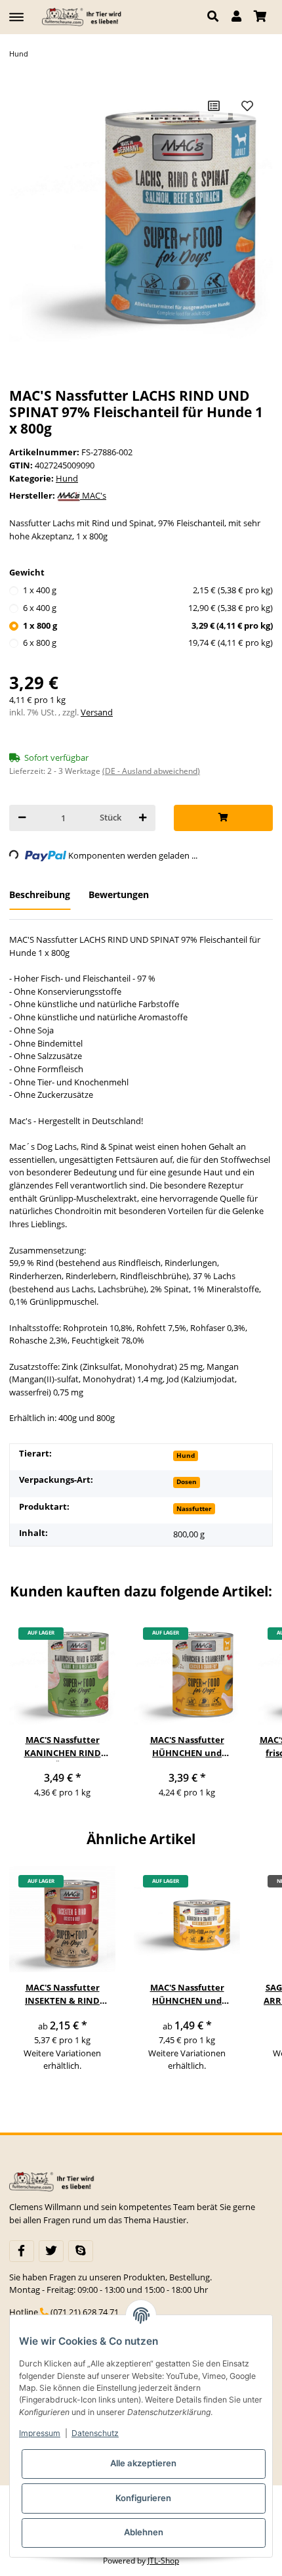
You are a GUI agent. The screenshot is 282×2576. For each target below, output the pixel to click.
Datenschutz (95, 2433)
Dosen (187, 1481)
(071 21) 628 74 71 (85, 2312)
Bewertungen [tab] (119, 894)
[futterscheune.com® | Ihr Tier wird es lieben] (83, 17)
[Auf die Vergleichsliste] (214, 106)
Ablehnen (144, 2532)
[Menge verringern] (22, 818)
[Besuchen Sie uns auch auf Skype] (81, 2251)
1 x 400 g (148, 590)
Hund (67, 478)
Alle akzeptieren (143, 2463)
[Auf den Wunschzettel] (247, 106)
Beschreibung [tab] (40, 894)
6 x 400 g (148, 608)
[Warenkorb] (260, 17)
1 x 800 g (148, 625)
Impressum (40, 2433)
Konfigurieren (143, 2498)
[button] (216, 17)
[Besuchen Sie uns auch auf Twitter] (51, 2251)
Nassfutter (194, 1508)
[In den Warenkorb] (223, 818)
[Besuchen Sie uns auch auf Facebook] (22, 2251)
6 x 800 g (148, 643)
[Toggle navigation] (16, 11)
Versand (97, 712)
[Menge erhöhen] (143, 818)
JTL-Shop (163, 2561)
